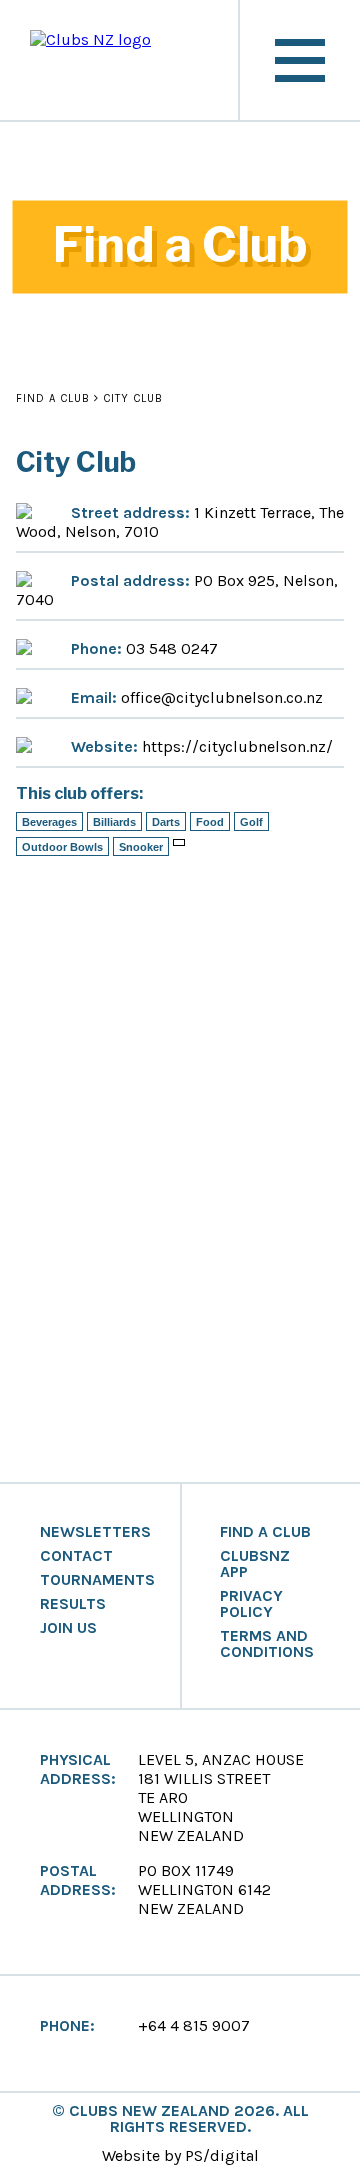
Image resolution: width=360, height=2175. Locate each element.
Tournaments (97, 1580)
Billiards (114, 822)
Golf (251, 822)
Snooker (141, 847)
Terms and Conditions (267, 1644)
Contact (76, 1556)
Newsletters (95, 1532)
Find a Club (53, 398)
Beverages (49, 822)
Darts (166, 822)
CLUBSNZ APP (255, 1564)
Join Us (68, 1628)
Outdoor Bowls (62, 847)
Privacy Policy (251, 1604)
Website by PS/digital (180, 2155)
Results (73, 1604)
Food (210, 822)
